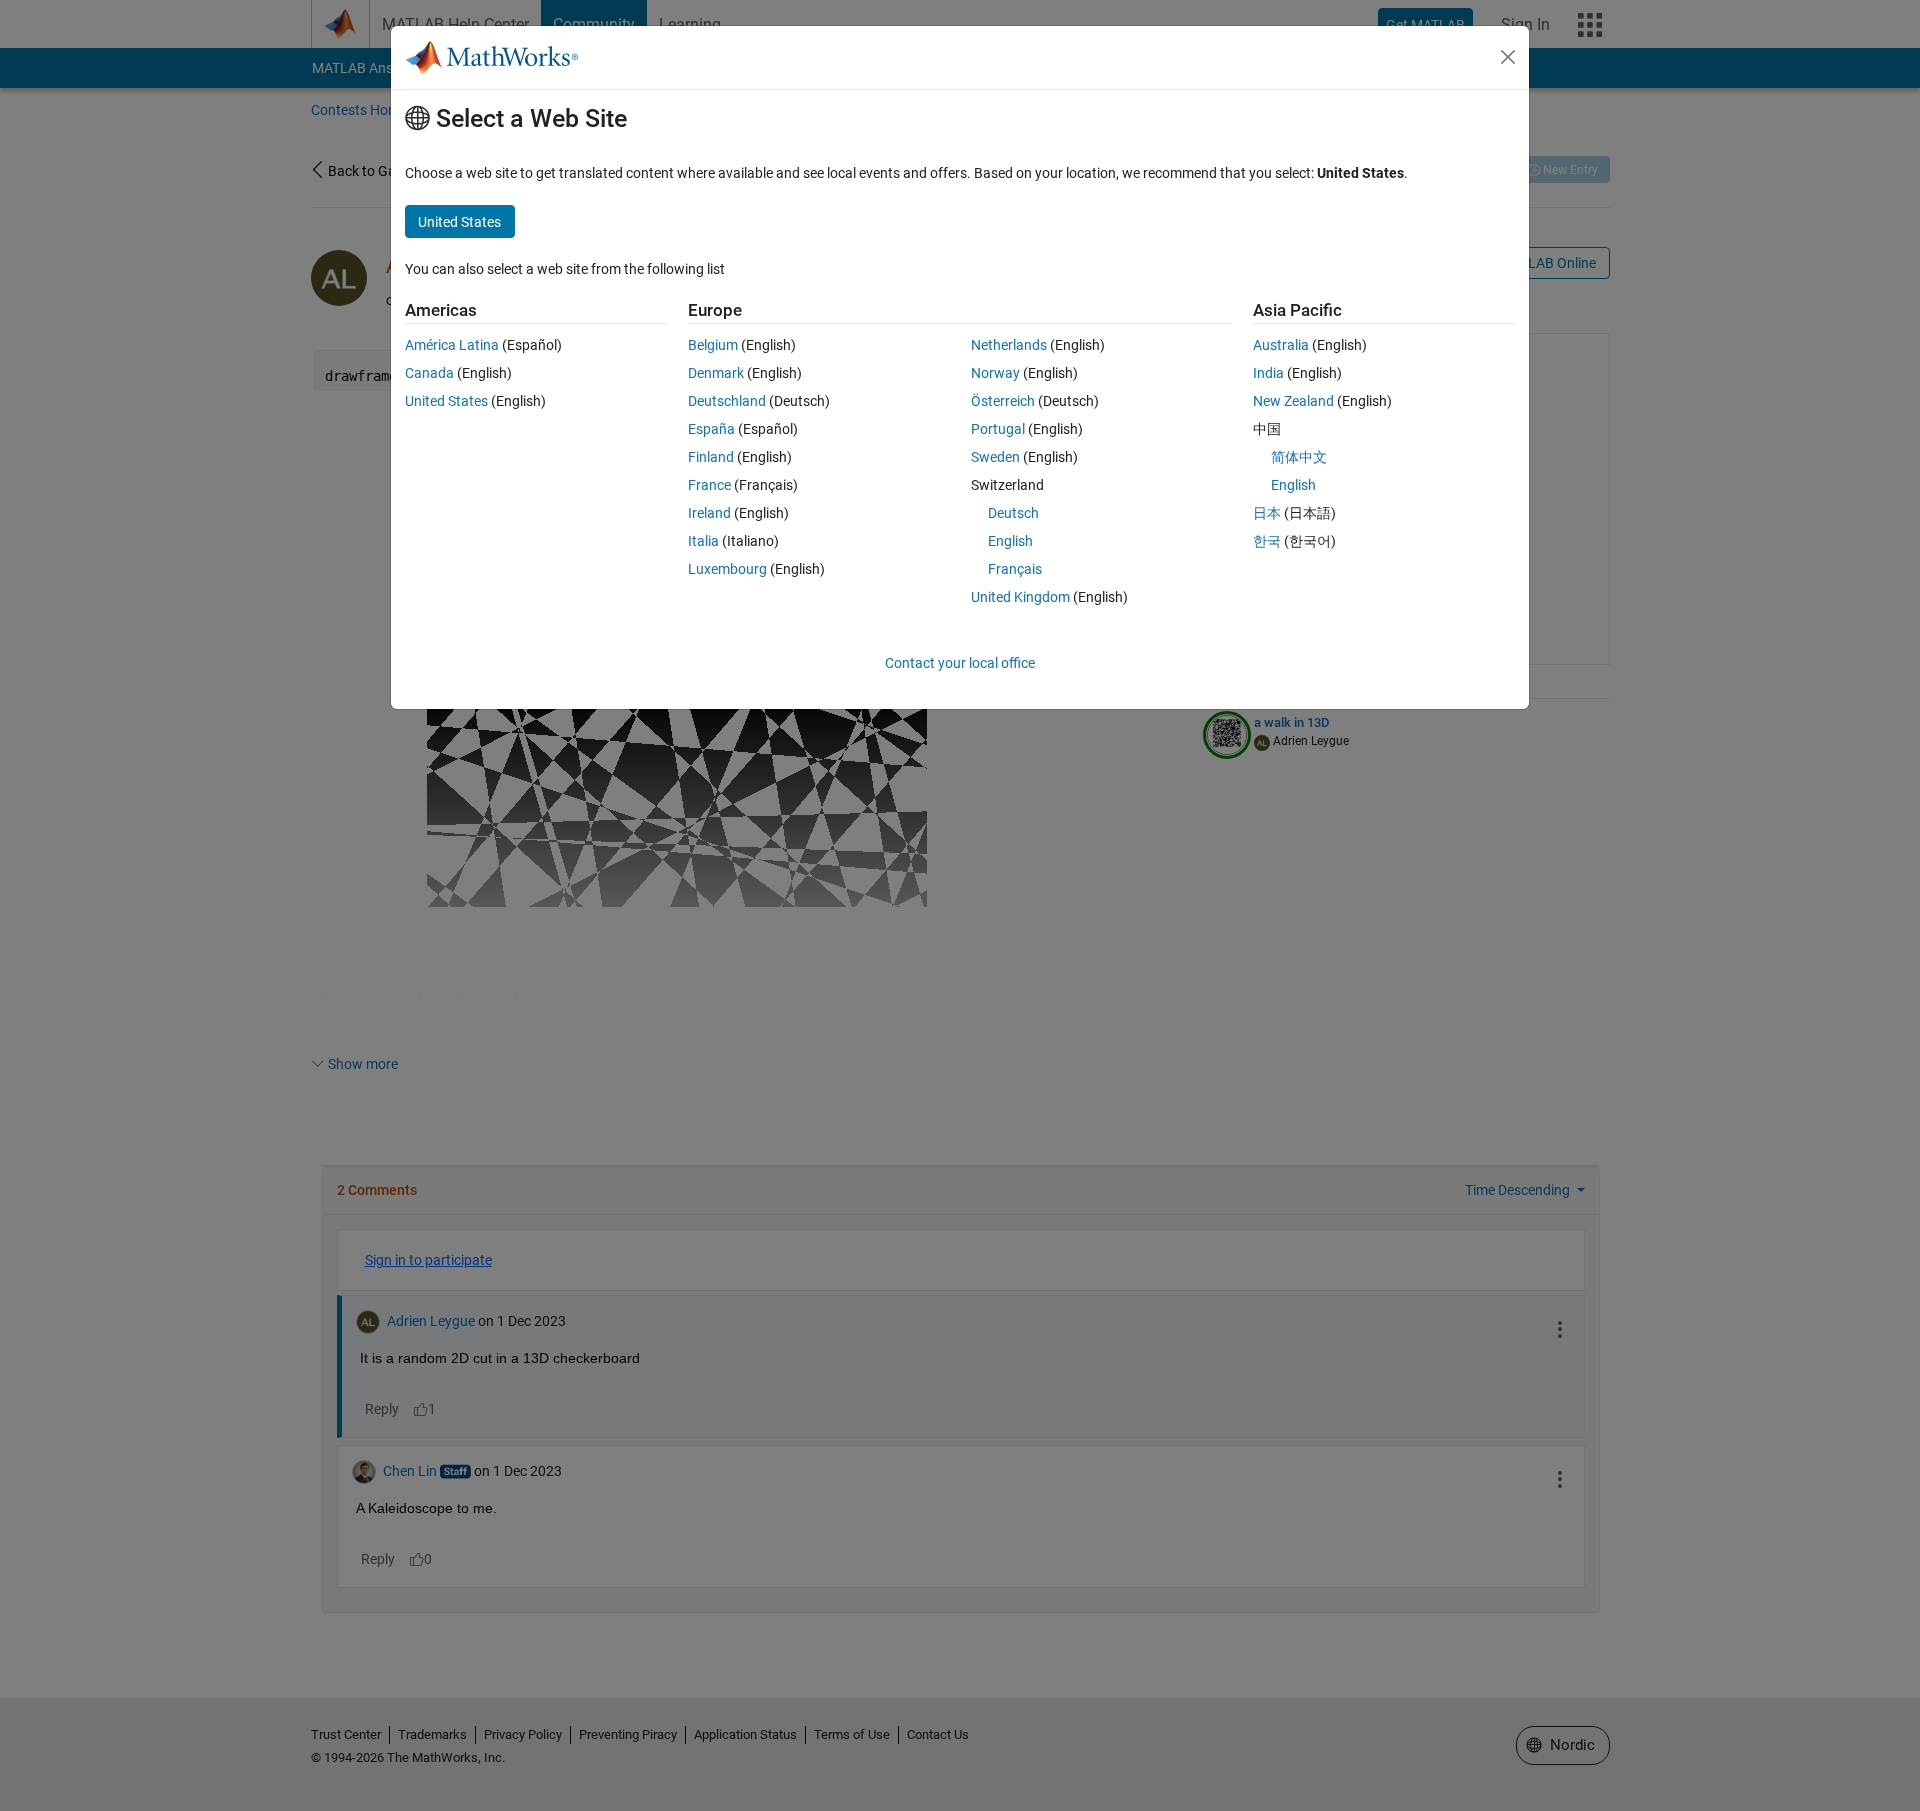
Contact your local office (960, 663)
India (1268, 373)
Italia (703, 541)
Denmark (716, 373)
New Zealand (1293, 401)
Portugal (998, 429)
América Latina (452, 345)
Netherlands (1009, 345)
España (711, 429)
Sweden (995, 457)
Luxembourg (727, 569)
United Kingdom (1020, 597)
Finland (711, 457)
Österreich (1003, 401)
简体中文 (1299, 457)
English (1010, 541)
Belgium (713, 345)
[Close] (1508, 57)
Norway (995, 373)
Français (1015, 569)
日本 (1267, 513)
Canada (429, 373)
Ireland (709, 513)
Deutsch (1013, 513)
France (709, 485)
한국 (1267, 541)
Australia (1281, 345)
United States (446, 401)
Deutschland (727, 401)
